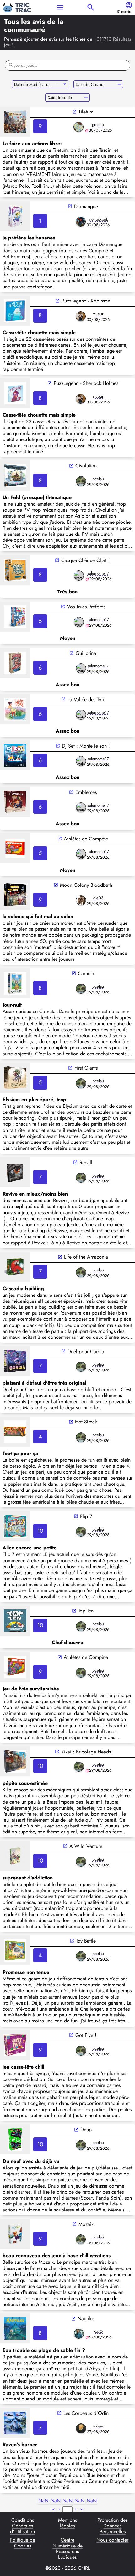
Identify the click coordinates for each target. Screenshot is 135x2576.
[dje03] (81, 900)
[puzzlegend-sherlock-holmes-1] (15, 393)
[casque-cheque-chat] (15, 570)
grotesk (98, 125)
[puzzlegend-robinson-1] (15, 311)
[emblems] (15, 802)
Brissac (98, 2426)
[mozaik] (15, 2234)
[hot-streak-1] (15, 1432)
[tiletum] (15, 122)
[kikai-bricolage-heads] (15, 1761)
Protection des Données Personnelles (112, 2526)
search (91, 7)
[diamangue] (15, 216)
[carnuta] (15, 983)
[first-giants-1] (15, 1078)
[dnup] (15, 2139)
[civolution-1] (15, 476)
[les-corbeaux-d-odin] (15, 2423)
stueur (98, 314)
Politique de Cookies (22, 2543)
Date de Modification (32, 84)
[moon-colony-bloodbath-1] (15, 895)
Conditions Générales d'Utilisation (22, 2526)
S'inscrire (125, 12)
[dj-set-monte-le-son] (15, 755)
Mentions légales (67, 2523)
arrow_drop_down (65, 84)
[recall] (15, 1172)
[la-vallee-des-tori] (15, 709)
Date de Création (91, 84)
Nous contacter (112, 2540)
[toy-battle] (15, 1950)
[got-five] (15, 2045)
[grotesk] (78, 127)
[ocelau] (81, 481)
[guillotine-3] (15, 663)
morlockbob (98, 219)
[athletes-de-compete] (15, 1667)
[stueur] (81, 316)
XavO (98, 2331)
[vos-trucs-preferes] (15, 617)
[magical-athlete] (15, 848)
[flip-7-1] (15, 1526)
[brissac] (81, 2428)
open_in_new (74, 112)
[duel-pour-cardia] (15, 1361)
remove (119, 84)
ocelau (98, 479)
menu (60, 7)
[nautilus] (15, 2328)
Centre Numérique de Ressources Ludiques (67, 2549)
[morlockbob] (81, 222)
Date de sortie (60, 98)
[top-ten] (15, 1621)
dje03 (98, 898)
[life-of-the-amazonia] (15, 1267)
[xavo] (79, 2334)
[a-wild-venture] (15, 1856)
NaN (43, 2501)
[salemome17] (79, 576)
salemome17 (98, 573)
